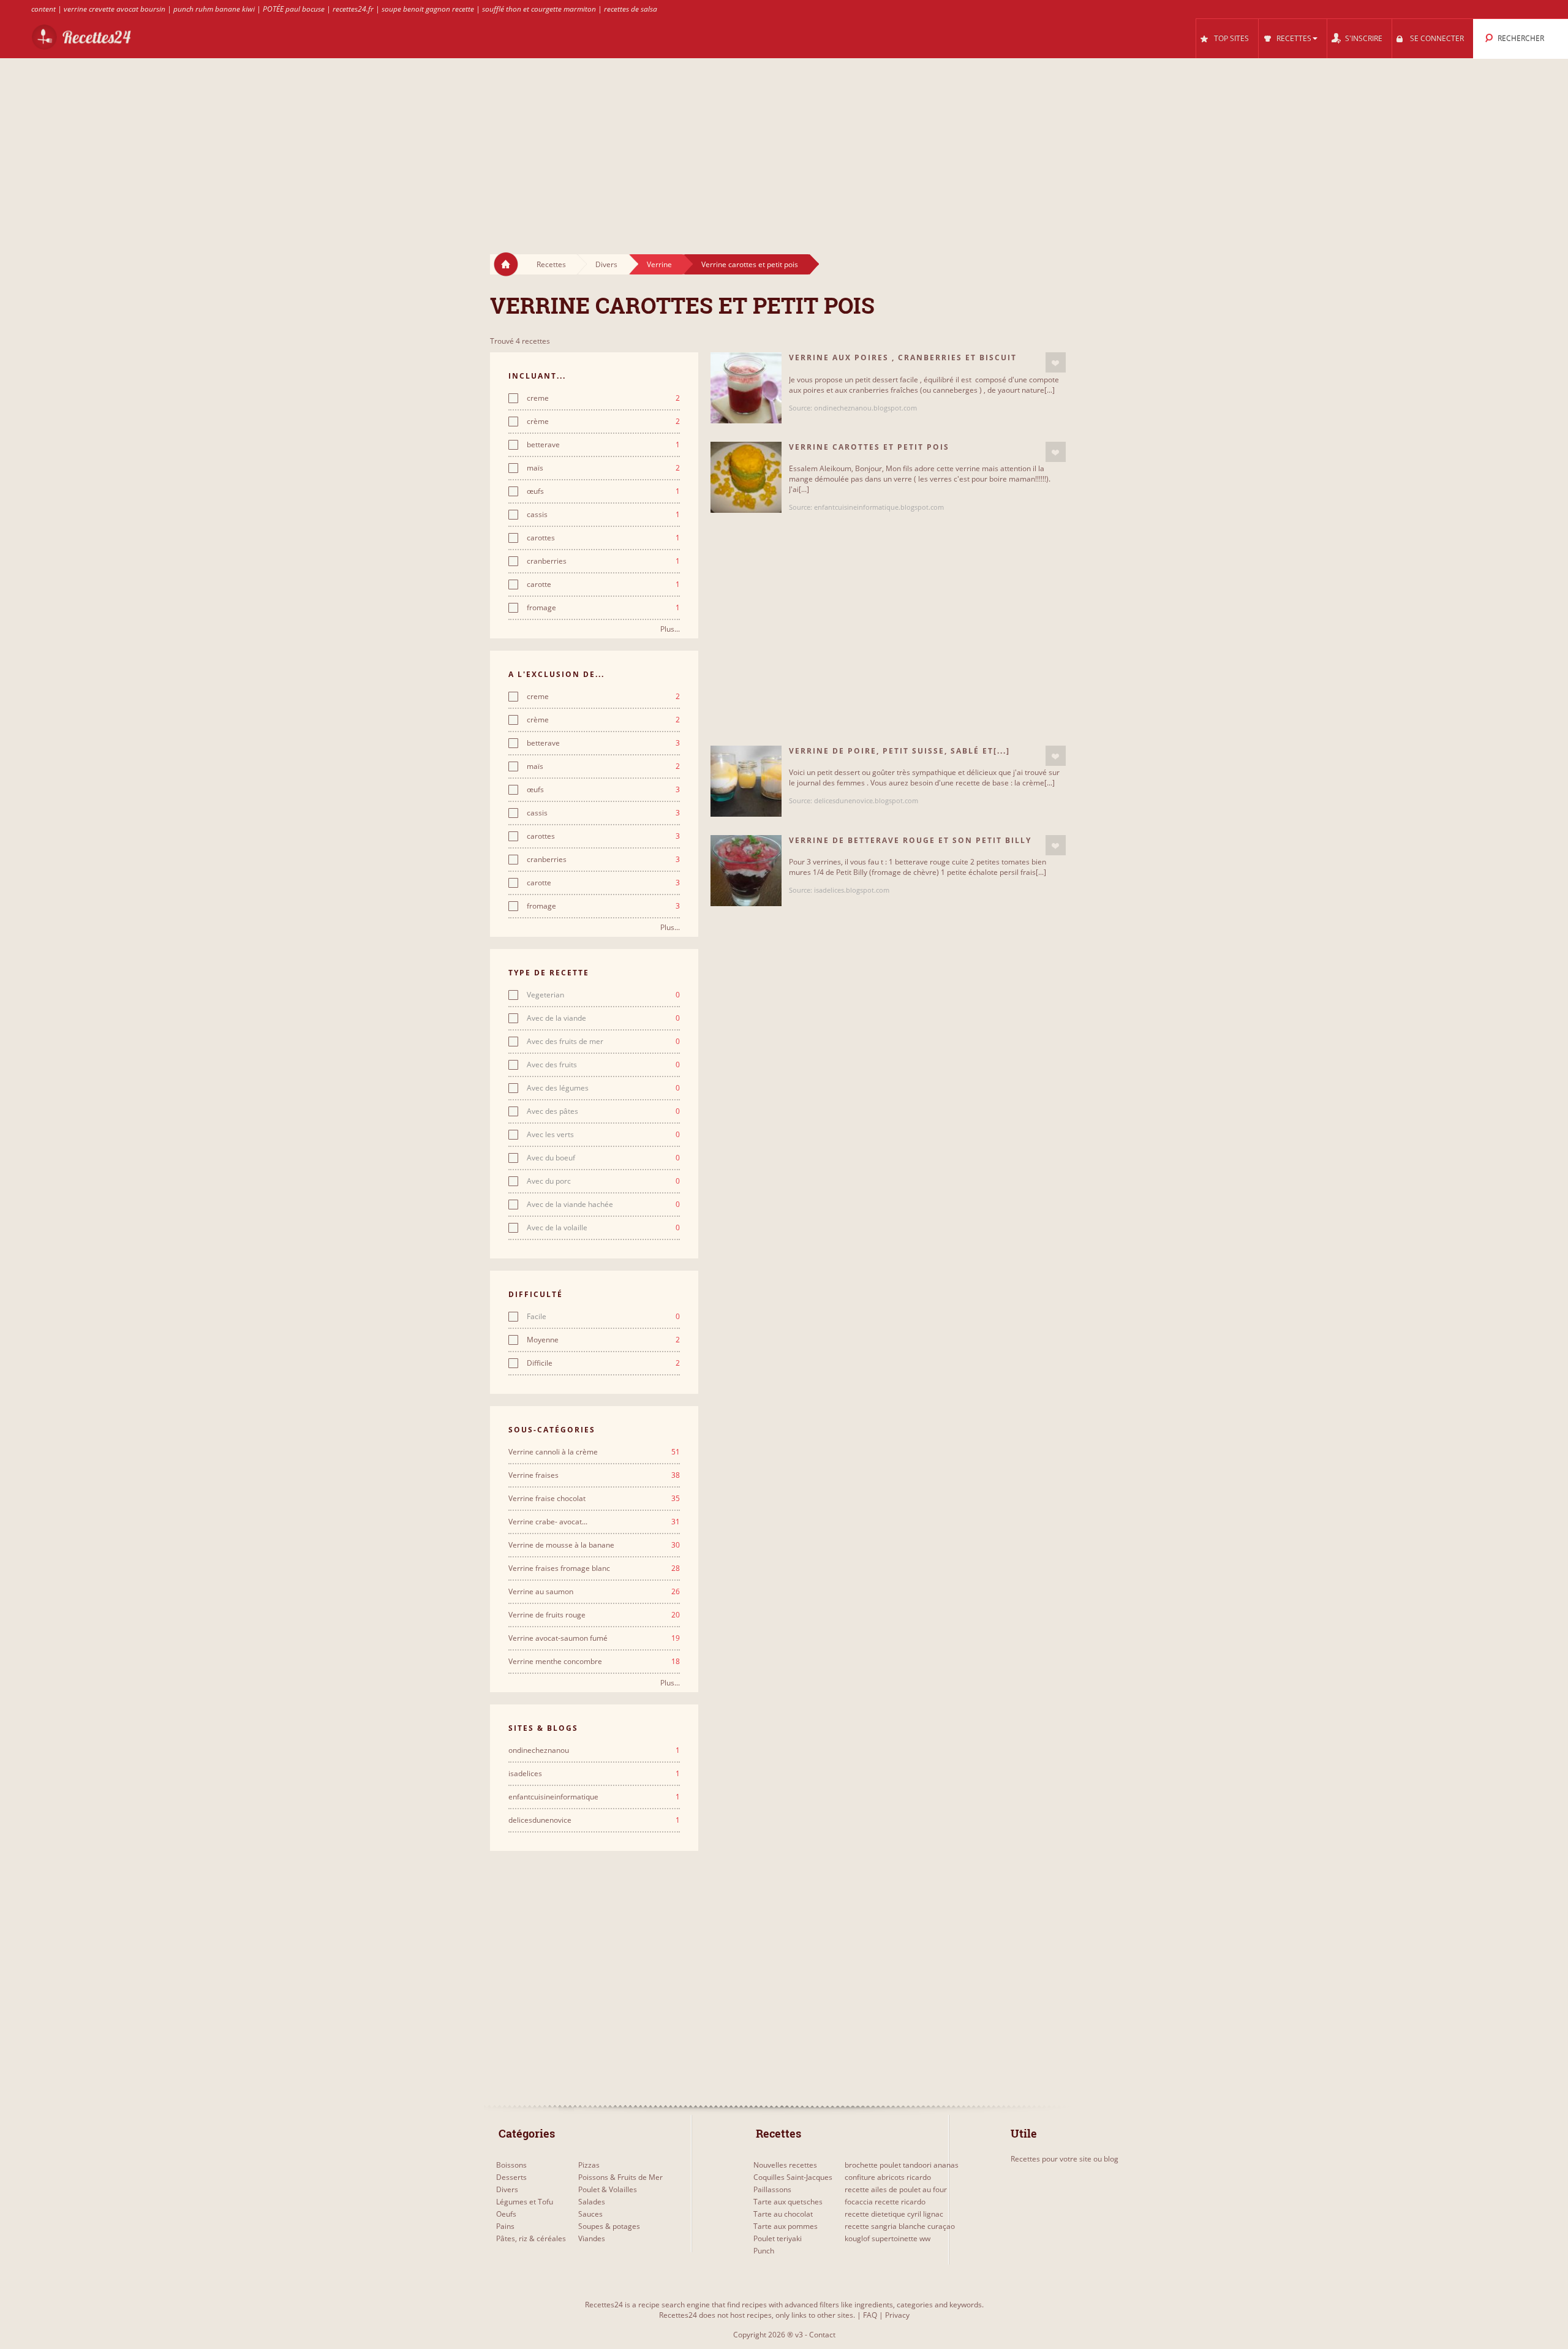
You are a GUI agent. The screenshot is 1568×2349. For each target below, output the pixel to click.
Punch (764, 2251)
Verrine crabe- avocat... (594, 1522)
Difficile (603, 1363)
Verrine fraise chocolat (594, 1499)
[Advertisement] (784, 145)
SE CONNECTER (1437, 38)
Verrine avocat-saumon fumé (594, 1638)
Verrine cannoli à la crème (594, 1452)
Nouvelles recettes (785, 2165)
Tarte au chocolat (783, 2214)
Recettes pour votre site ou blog (1065, 2159)
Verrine (659, 264)
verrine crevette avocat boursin (115, 9)
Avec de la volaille (603, 1228)
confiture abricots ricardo (888, 2177)
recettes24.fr (353, 9)
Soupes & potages (609, 2226)
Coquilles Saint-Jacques (793, 2177)
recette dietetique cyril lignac (894, 2214)
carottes (603, 538)
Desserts (511, 2177)
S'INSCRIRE (1364, 38)
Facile (603, 1317)
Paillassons (772, 2189)
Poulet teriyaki (778, 2238)
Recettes (551, 264)
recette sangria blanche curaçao (900, 2226)
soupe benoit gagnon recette (428, 9)
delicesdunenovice (594, 1820)
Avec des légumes (603, 1088)
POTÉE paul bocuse (294, 9)
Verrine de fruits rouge (594, 1615)
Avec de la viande (603, 1018)
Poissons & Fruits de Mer (620, 2177)
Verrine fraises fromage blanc (594, 1568)
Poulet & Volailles (608, 2189)
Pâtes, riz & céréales (531, 2238)
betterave (603, 445)
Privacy (897, 2315)
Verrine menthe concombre (594, 1662)
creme (603, 398)
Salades (592, 2202)
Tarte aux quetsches (788, 2202)
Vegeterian (603, 995)
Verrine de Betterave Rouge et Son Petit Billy (910, 840)
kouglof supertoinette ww (888, 2238)
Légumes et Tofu (525, 2202)
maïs (603, 468)
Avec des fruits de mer (603, 1042)
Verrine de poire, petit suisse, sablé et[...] (899, 751)
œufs (603, 491)
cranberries (603, 561)
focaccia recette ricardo (885, 2202)
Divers (606, 264)
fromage (603, 608)
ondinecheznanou (594, 1750)
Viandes (592, 2238)
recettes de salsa (631, 9)
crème (603, 422)
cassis (603, 515)
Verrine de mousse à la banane (594, 1545)
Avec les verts (603, 1135)
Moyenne (603, 1340)
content (43, 9)
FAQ (870, 2315)
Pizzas (589, 2165)
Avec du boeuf (603, 1158)
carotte (603, 584)
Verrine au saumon (594, 1592)
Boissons (511, 2165)
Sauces (590, 2214)
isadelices (594, 1774)
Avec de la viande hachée (603, 1205)
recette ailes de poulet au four (896, 2189)
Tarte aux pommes (786, 2226)
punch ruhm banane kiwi (214, 9)
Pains (505, 2226)
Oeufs (506, 2214)
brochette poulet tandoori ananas (902, 2165)
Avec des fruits (603, 1065)
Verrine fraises (594, 1475)
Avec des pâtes (603, 1111)
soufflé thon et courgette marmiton (539, 9)
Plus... (670, 629)
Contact (822, 2335)
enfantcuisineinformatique (594, 1797)
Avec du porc (603, 1181)
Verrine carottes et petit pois (750, 264)
